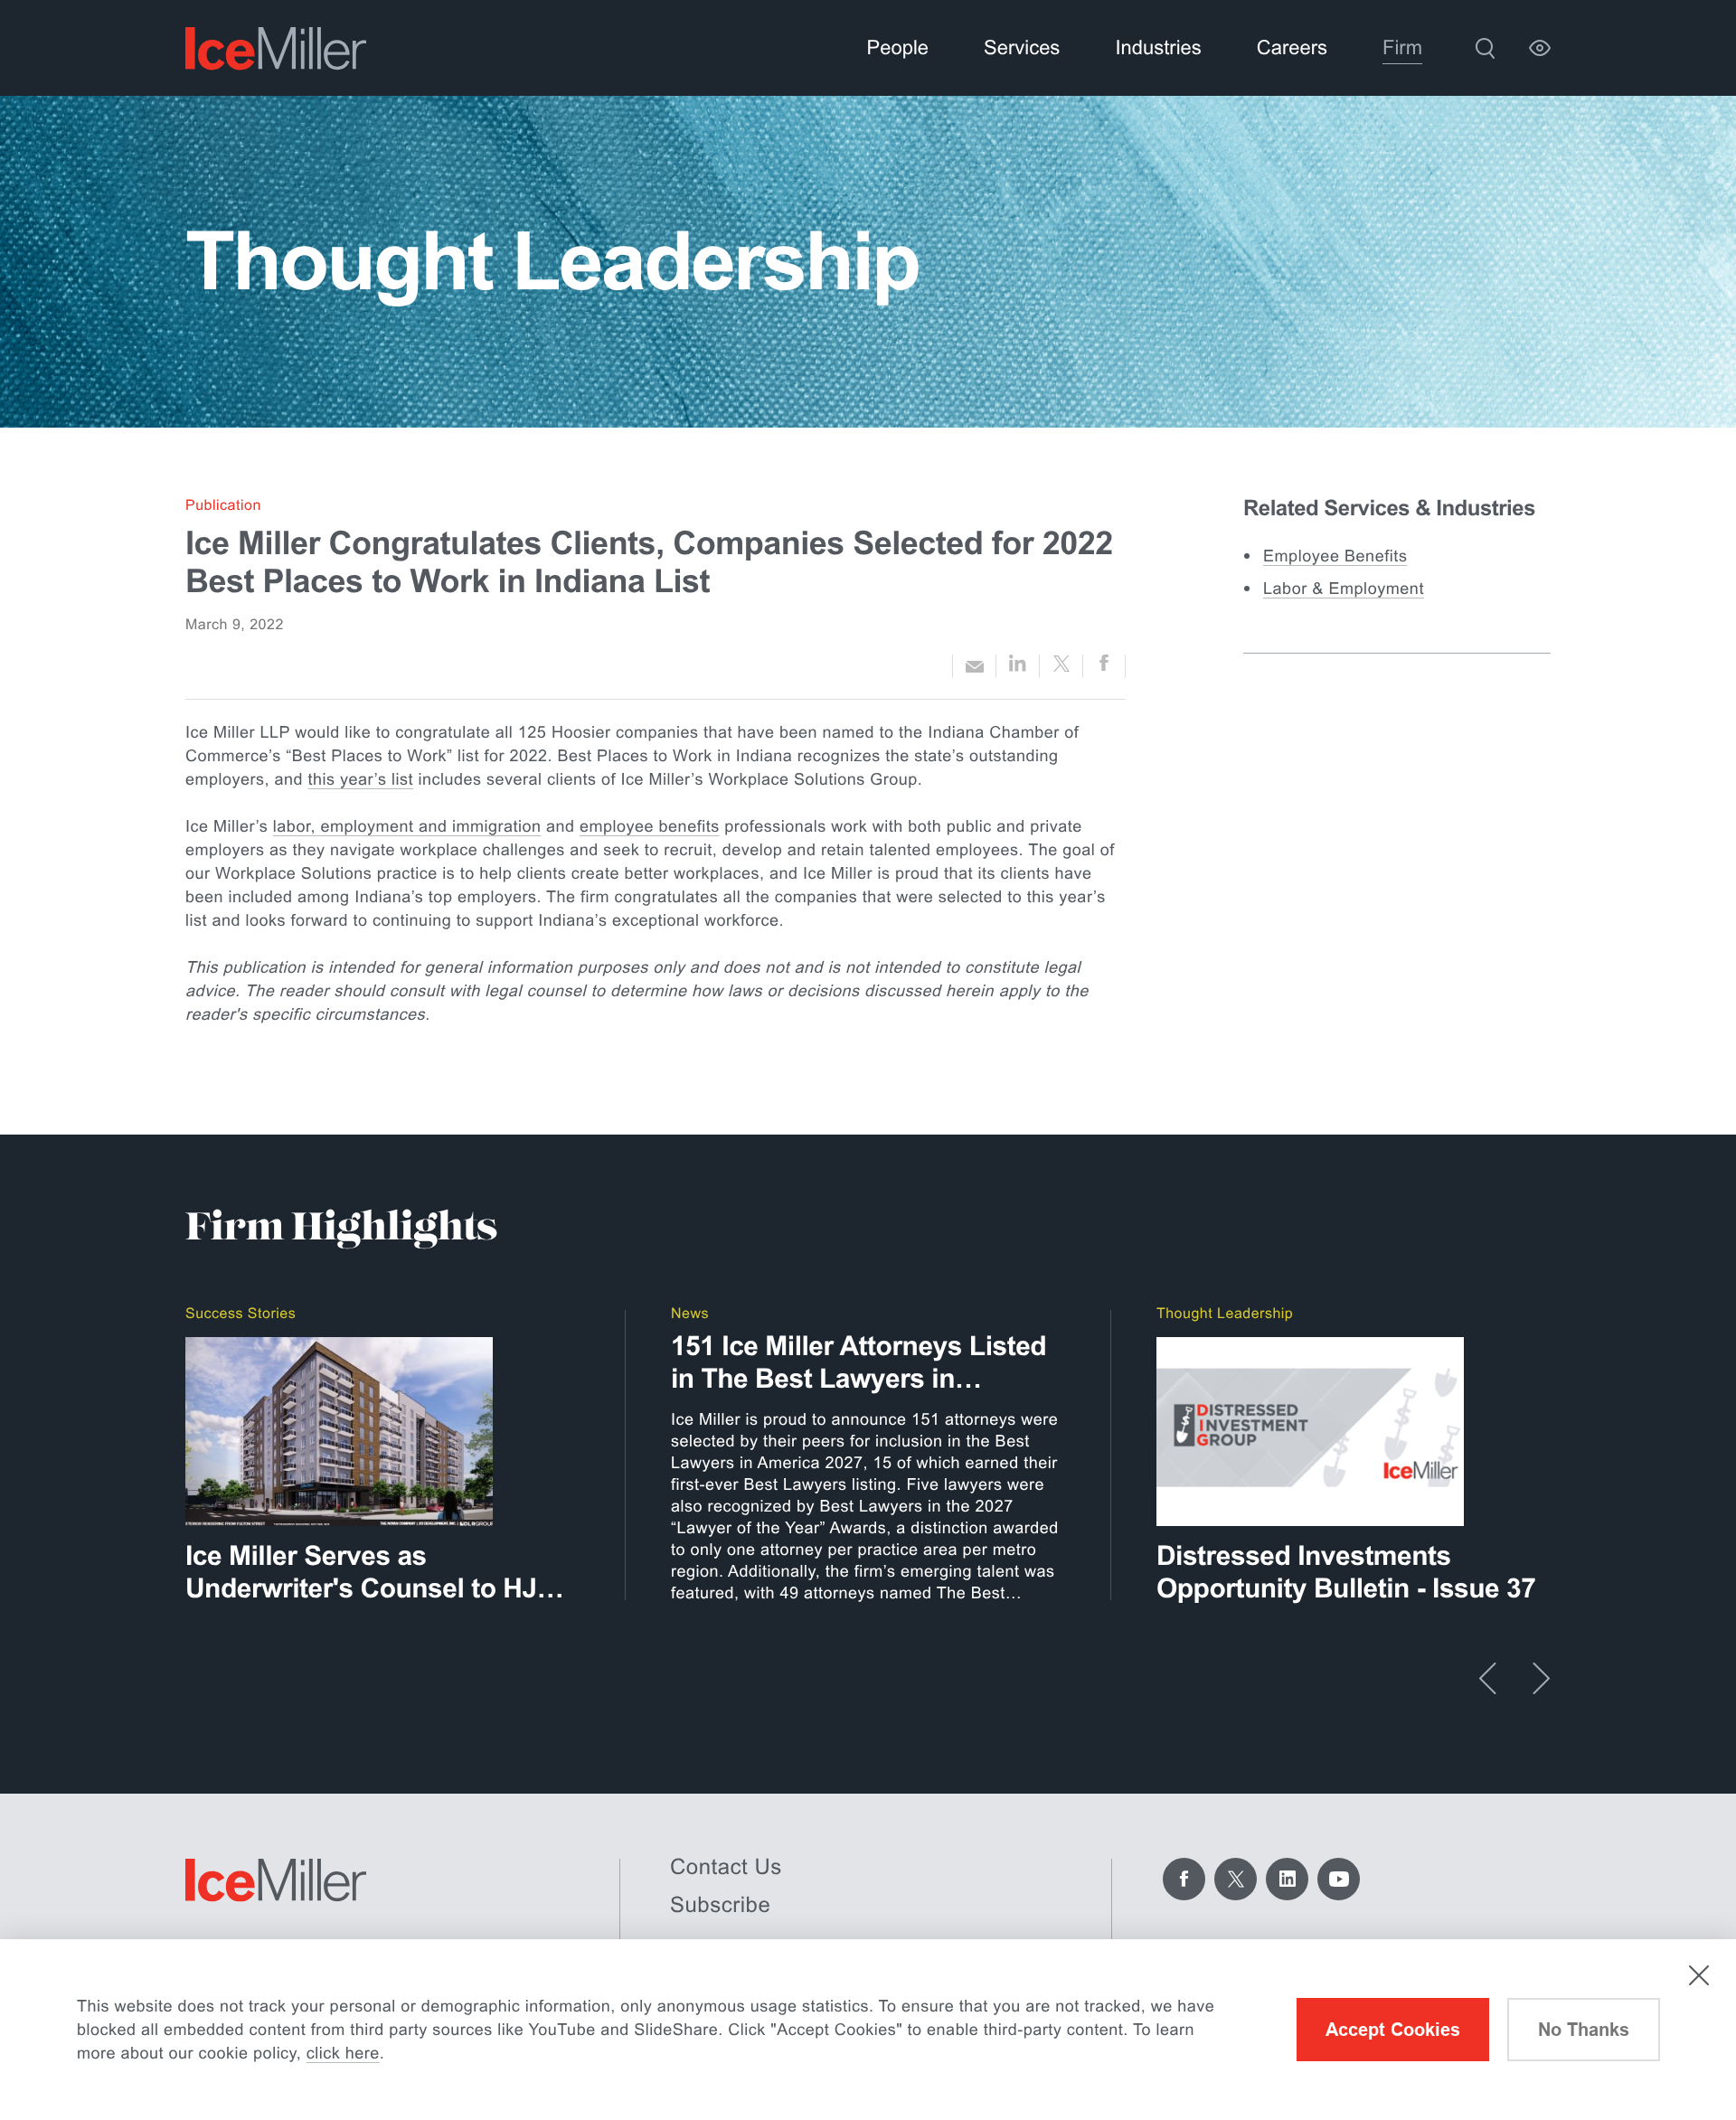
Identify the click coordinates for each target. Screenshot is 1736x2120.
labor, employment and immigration (407, 826)
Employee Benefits (1335, 556)
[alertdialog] (868, 2030)
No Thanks (1584, 2030)
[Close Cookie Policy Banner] (1699, 1975)
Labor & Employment (1344, 589)
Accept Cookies (1393, 2030)
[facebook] (1104, 666)
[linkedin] (1018, 667)
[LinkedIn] (1287, 1879)
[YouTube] (1339, 1879)
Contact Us (726, 1867)
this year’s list (361, 779)
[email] (974, 666)
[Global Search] (1485, 48)
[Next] (1541, 1678)
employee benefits (650, 826)
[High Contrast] (1540, 48)
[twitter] (1061, 666)
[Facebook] (1184, 1879)
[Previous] (1488, 1678)
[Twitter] (1236, 1879)
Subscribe (720, 1905)
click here (343, 2053)
